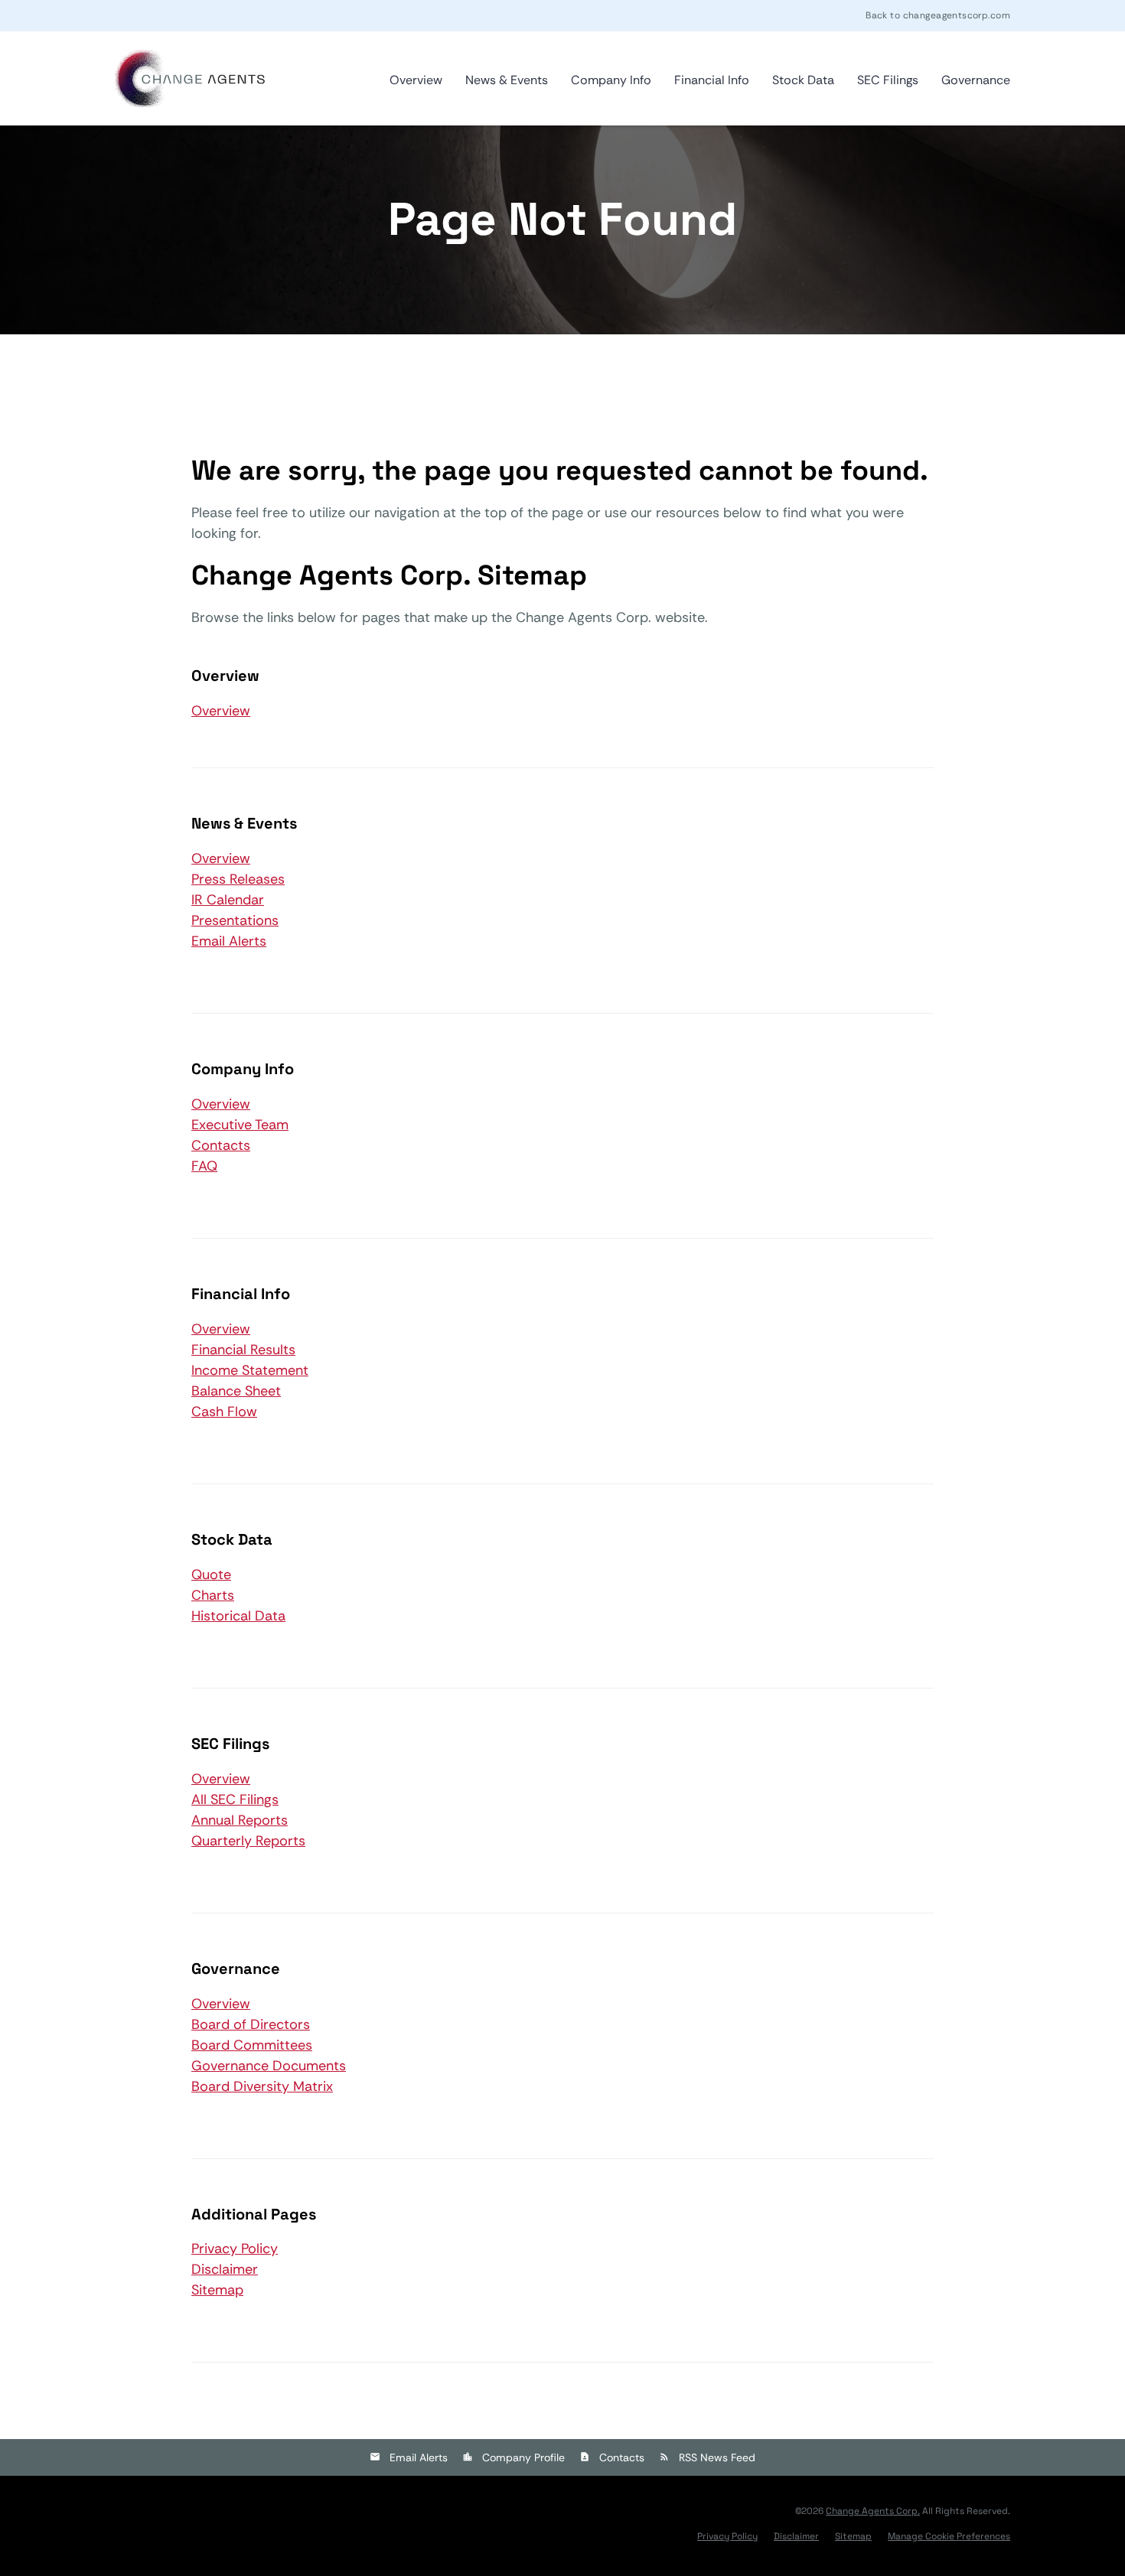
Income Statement (250, 1370)
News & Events (507, 80)
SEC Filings (888, 80)
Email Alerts (229, 941)
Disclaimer (225, 2269)
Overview (416, 80)
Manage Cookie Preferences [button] (949, 2536)
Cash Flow (224, 1412)
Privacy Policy (235, 2249)
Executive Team (240, 1125)
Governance (976, 80)
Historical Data (238, 1616)
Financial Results (243, 1350)
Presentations (235, 920)
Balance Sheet (236, 1391)
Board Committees (252, 2045)
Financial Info (712, 80)
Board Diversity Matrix (262, 2086)
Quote (211, 1575)
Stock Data (803, 80)
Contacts (221, 1145)
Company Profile (523, 2457)
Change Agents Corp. (873, 2511)
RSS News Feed (717, 2457)
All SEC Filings (235, 1799)
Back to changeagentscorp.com (938, 15)
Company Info (611, 80)
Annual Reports (240, 1820)
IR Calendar (228, 900)
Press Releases (238, 879)
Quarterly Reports (248, 1841)
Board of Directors (251, 2024)
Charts (213, 1595)
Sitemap (217, 2290)
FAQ (204, 1166)
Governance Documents (269, 2066)
